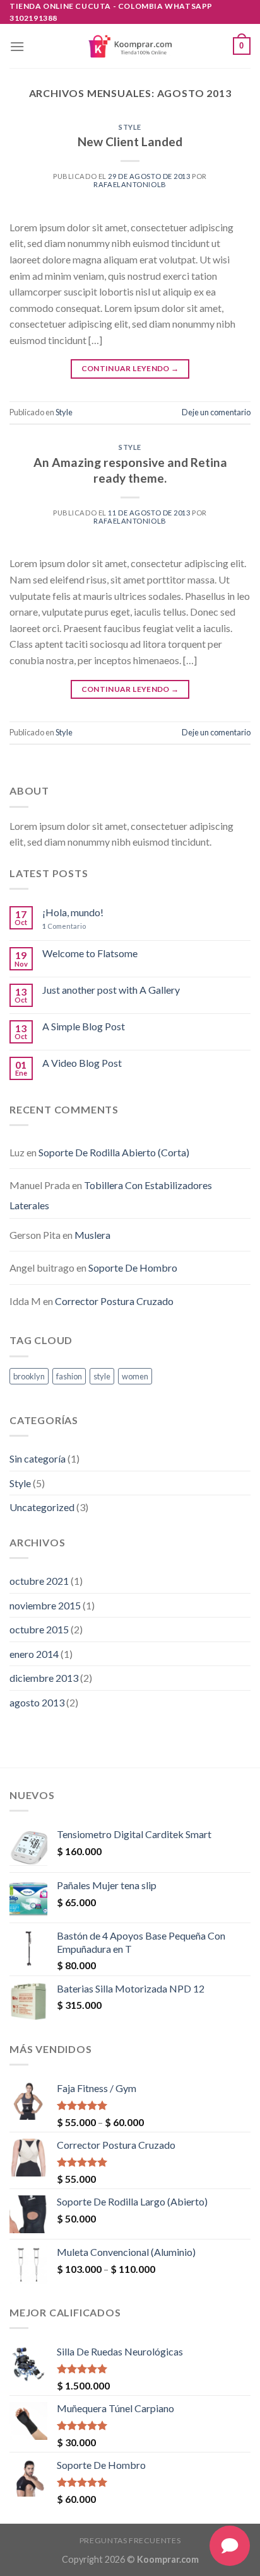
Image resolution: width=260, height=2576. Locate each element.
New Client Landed (130, 141)
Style (130, 127)
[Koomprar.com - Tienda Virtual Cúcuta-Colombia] (130, 46)
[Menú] (17, 46)
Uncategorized (42, 1507)
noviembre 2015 (45, 1605)
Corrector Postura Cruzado (114, 1301)
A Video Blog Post (82, 1063)
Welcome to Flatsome (90, 953)
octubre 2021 (39, 1581)
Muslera (92, 1235)
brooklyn (29, 1376)
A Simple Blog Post (84, 1026)
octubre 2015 (39, 1629)
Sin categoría (38, 1458)
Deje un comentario (216, 412)
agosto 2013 (37, 1702)
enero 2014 (34, 1654)
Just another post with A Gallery (111, 990)
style (102, 1376)
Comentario (64, 926)
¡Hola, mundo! (73, 912)
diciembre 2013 (44, 1678)
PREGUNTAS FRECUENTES (130, 2540)
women (135, 1376)
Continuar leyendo (130, 368)
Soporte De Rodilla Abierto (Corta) (114, 1152)
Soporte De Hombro (133, 1268)
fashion (69, 1376)
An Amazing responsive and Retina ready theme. (130, 470)
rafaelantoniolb (130, 184)
